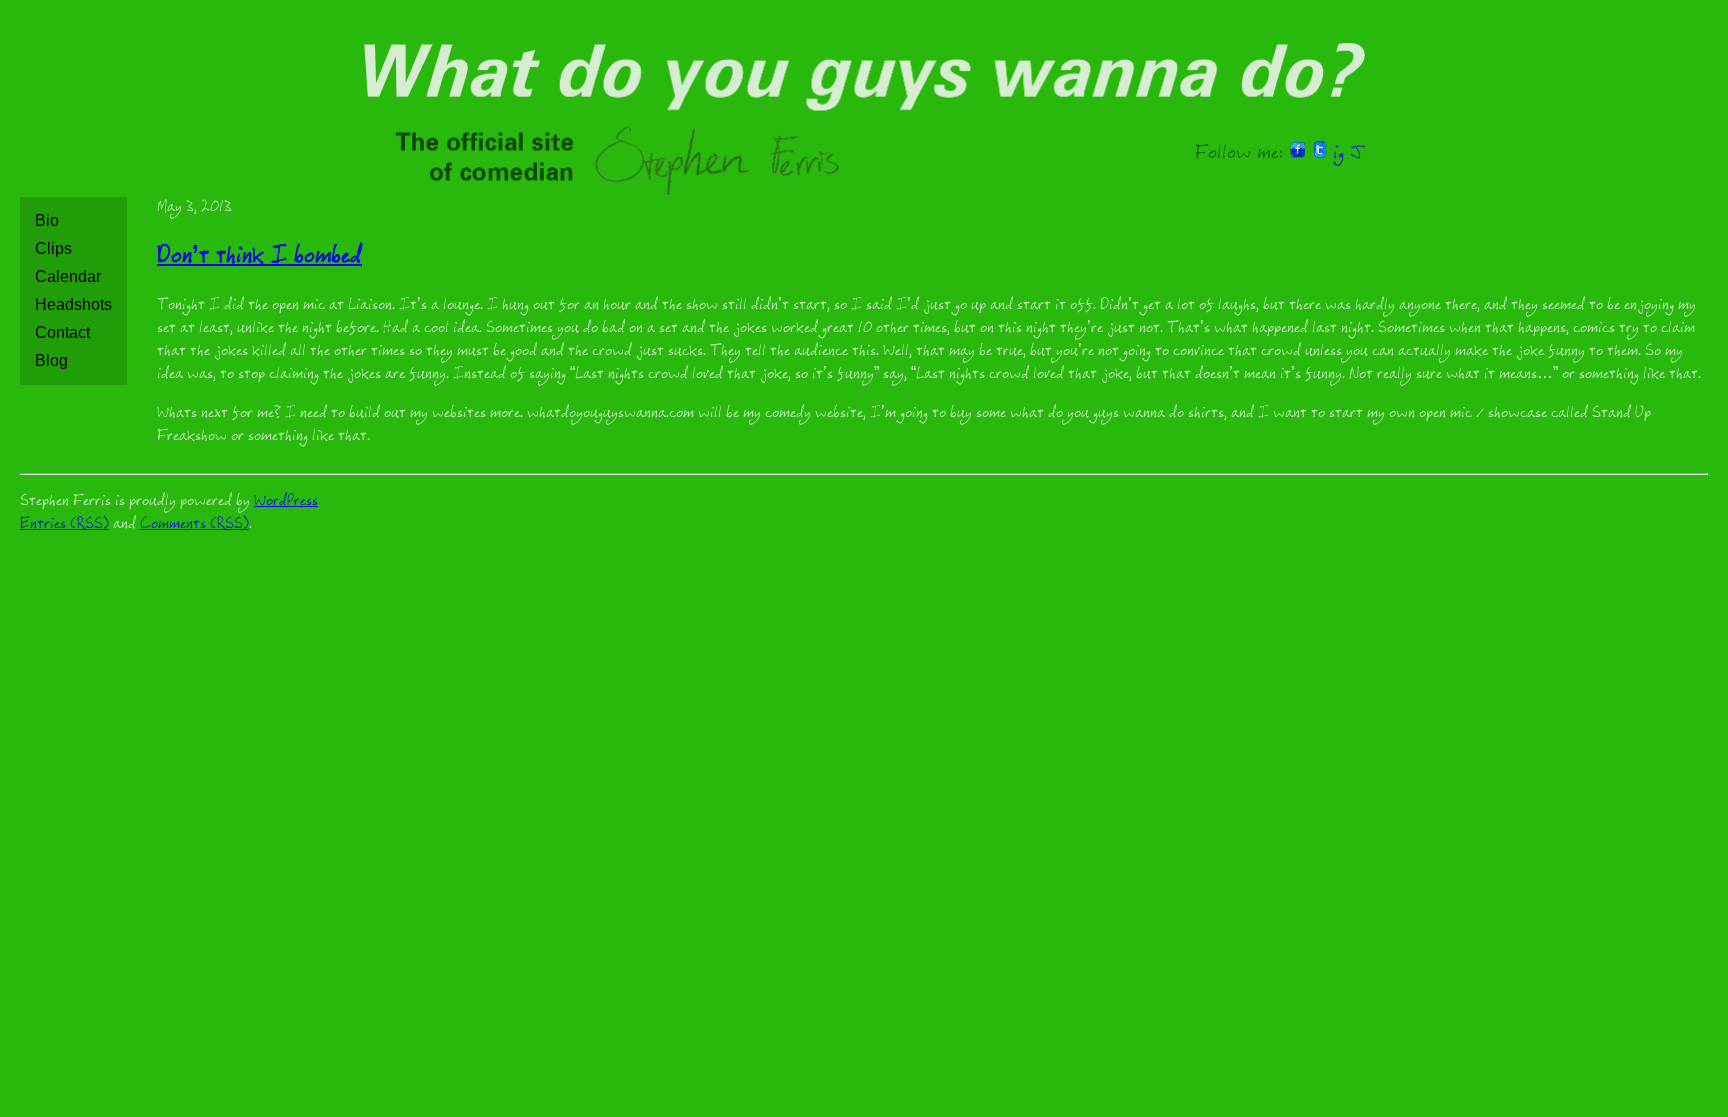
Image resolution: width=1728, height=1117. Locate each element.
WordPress (286, 502)
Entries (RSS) (64, 525)
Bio (47, 220)
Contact (62, 332)
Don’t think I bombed (259, 258)
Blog (51, 360)
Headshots (73, 304)
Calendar (68, 276)
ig (1338, 155)
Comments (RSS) (194, 525)
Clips (53, 248)
